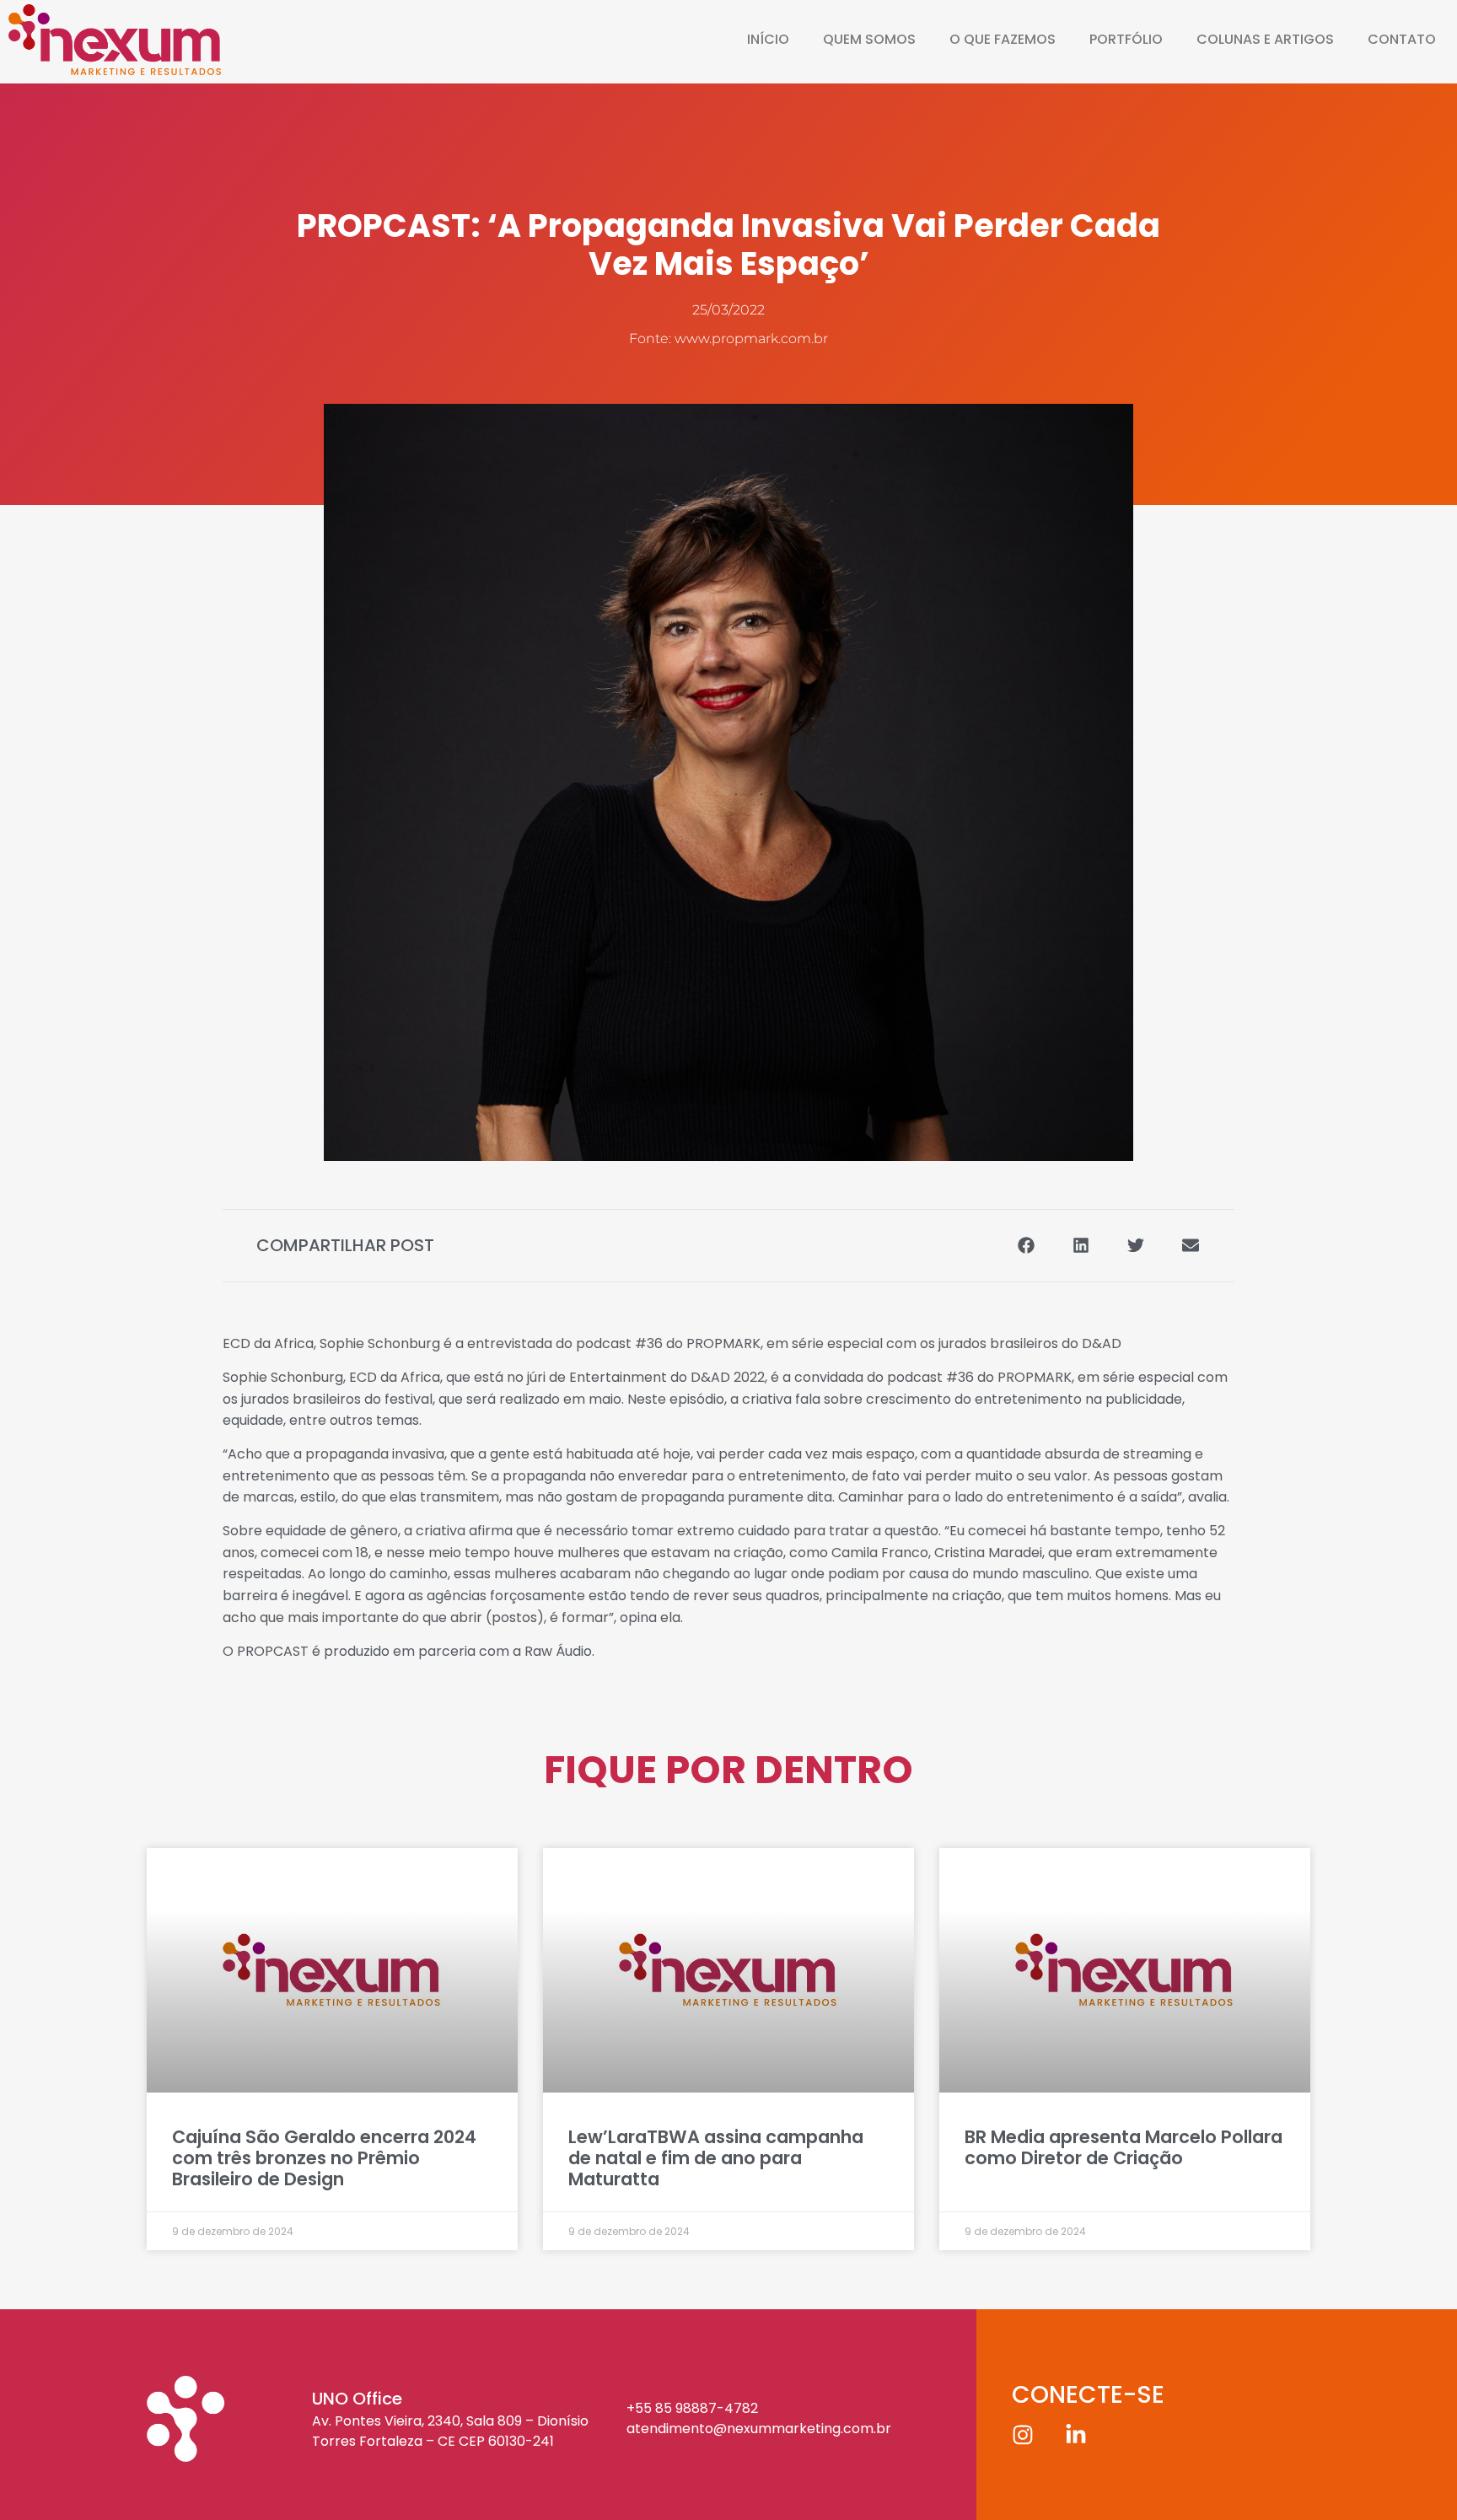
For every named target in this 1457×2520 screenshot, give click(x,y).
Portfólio (1126, 39)
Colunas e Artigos (1265, 39)
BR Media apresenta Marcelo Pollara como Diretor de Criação (1124, 2147)
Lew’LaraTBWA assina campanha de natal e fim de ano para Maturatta (716, 2158)
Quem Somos (869, 39)
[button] (1026, 1246)
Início (768, 39)
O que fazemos (1003, 39)
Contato (1402, 39)
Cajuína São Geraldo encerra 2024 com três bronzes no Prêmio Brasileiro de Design (324, 2158)
